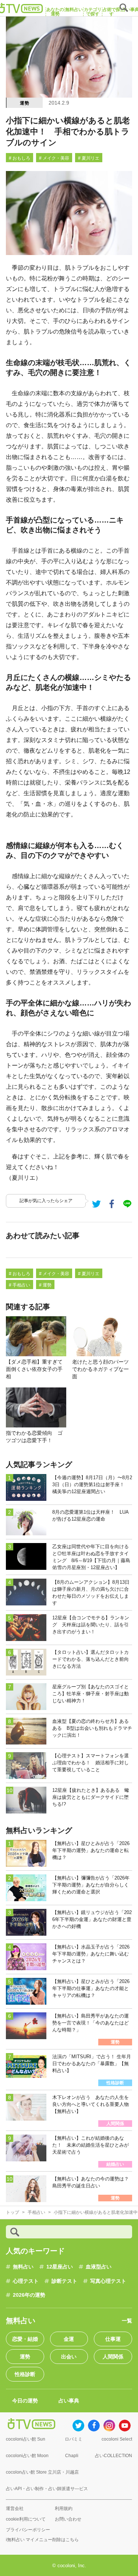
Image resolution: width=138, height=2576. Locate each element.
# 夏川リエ (89, 158)
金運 (69, 2339)
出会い (69, 2357)
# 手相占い (20, 1285)
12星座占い (60, 2267)
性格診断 (25, 2374)
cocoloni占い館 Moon (27, 2456)
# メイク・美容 (54, 158)
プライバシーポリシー (28, 2530)
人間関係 (113, 2357)
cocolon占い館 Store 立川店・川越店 (42, 2472)
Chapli (72, 2456)
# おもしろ (20, 158)
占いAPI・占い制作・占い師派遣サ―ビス (47, 2489)
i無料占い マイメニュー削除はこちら (42, 2540)
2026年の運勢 (29, 2295)
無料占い (23, 2267)
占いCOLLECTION (114, 2456)
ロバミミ (74, 2439)
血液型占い (99, 2267)
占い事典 (69, 2401)
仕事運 (113, 2339)
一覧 (127, 2321)
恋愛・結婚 (25, 2339)
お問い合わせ (68, 2519)
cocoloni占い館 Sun (26, 2439)
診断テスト (64, 2281)
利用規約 (64, 2508)
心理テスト (26, 2281)
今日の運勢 (25, 2401)
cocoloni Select (117, 2439)
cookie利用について (26, 2519)
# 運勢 (45, 1285)
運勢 (25, 103)
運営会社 (15, 2508)
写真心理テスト (108, 2281)
